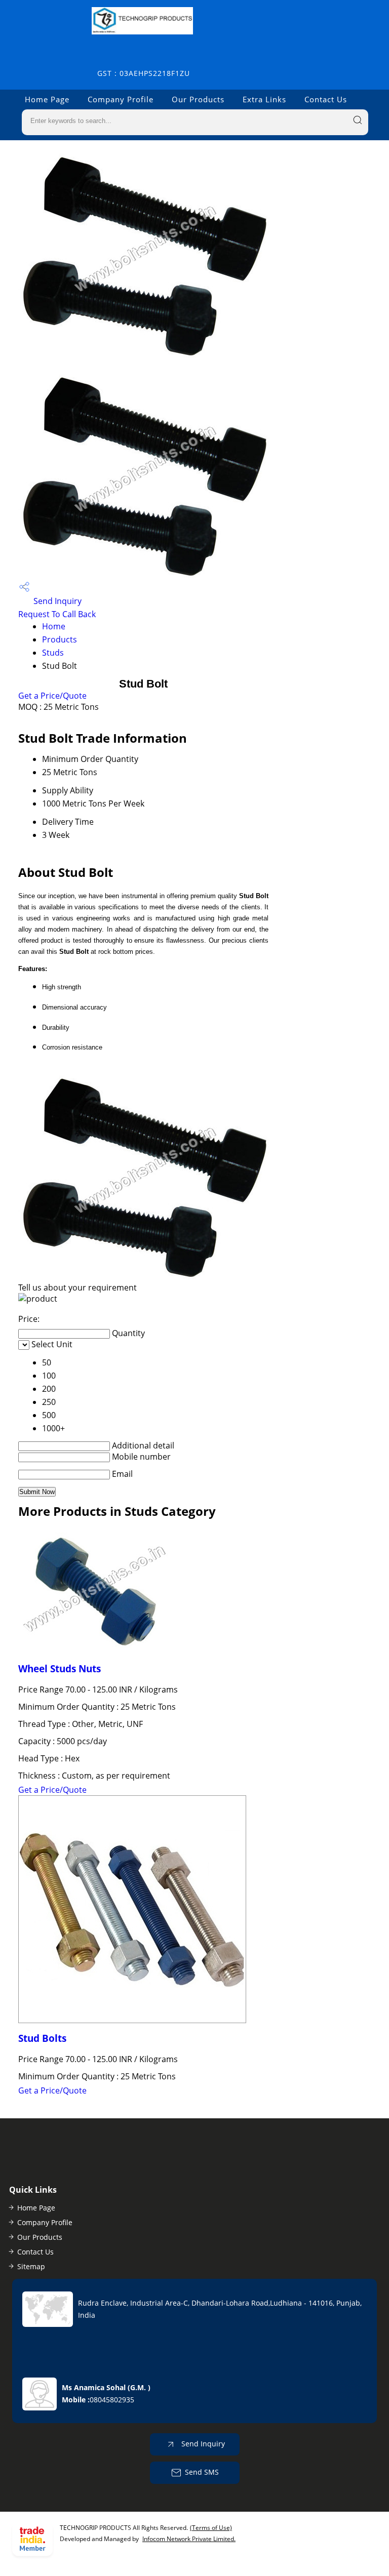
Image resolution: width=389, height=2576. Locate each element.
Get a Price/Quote (52, 696)
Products (60, 639)
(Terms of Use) (211, 2528)
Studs (53, 653)
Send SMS (202, 2472)
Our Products (198, 99)
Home (54, 626)
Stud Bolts (42, 2038)
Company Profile (121, 99)
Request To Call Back (57, 614)
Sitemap (31, 2266)
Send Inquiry (56, 601)
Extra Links (264, 99)
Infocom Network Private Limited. (189, 2539)
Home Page (47, 99)
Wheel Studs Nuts (60, 1668)
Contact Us (326, 99)
